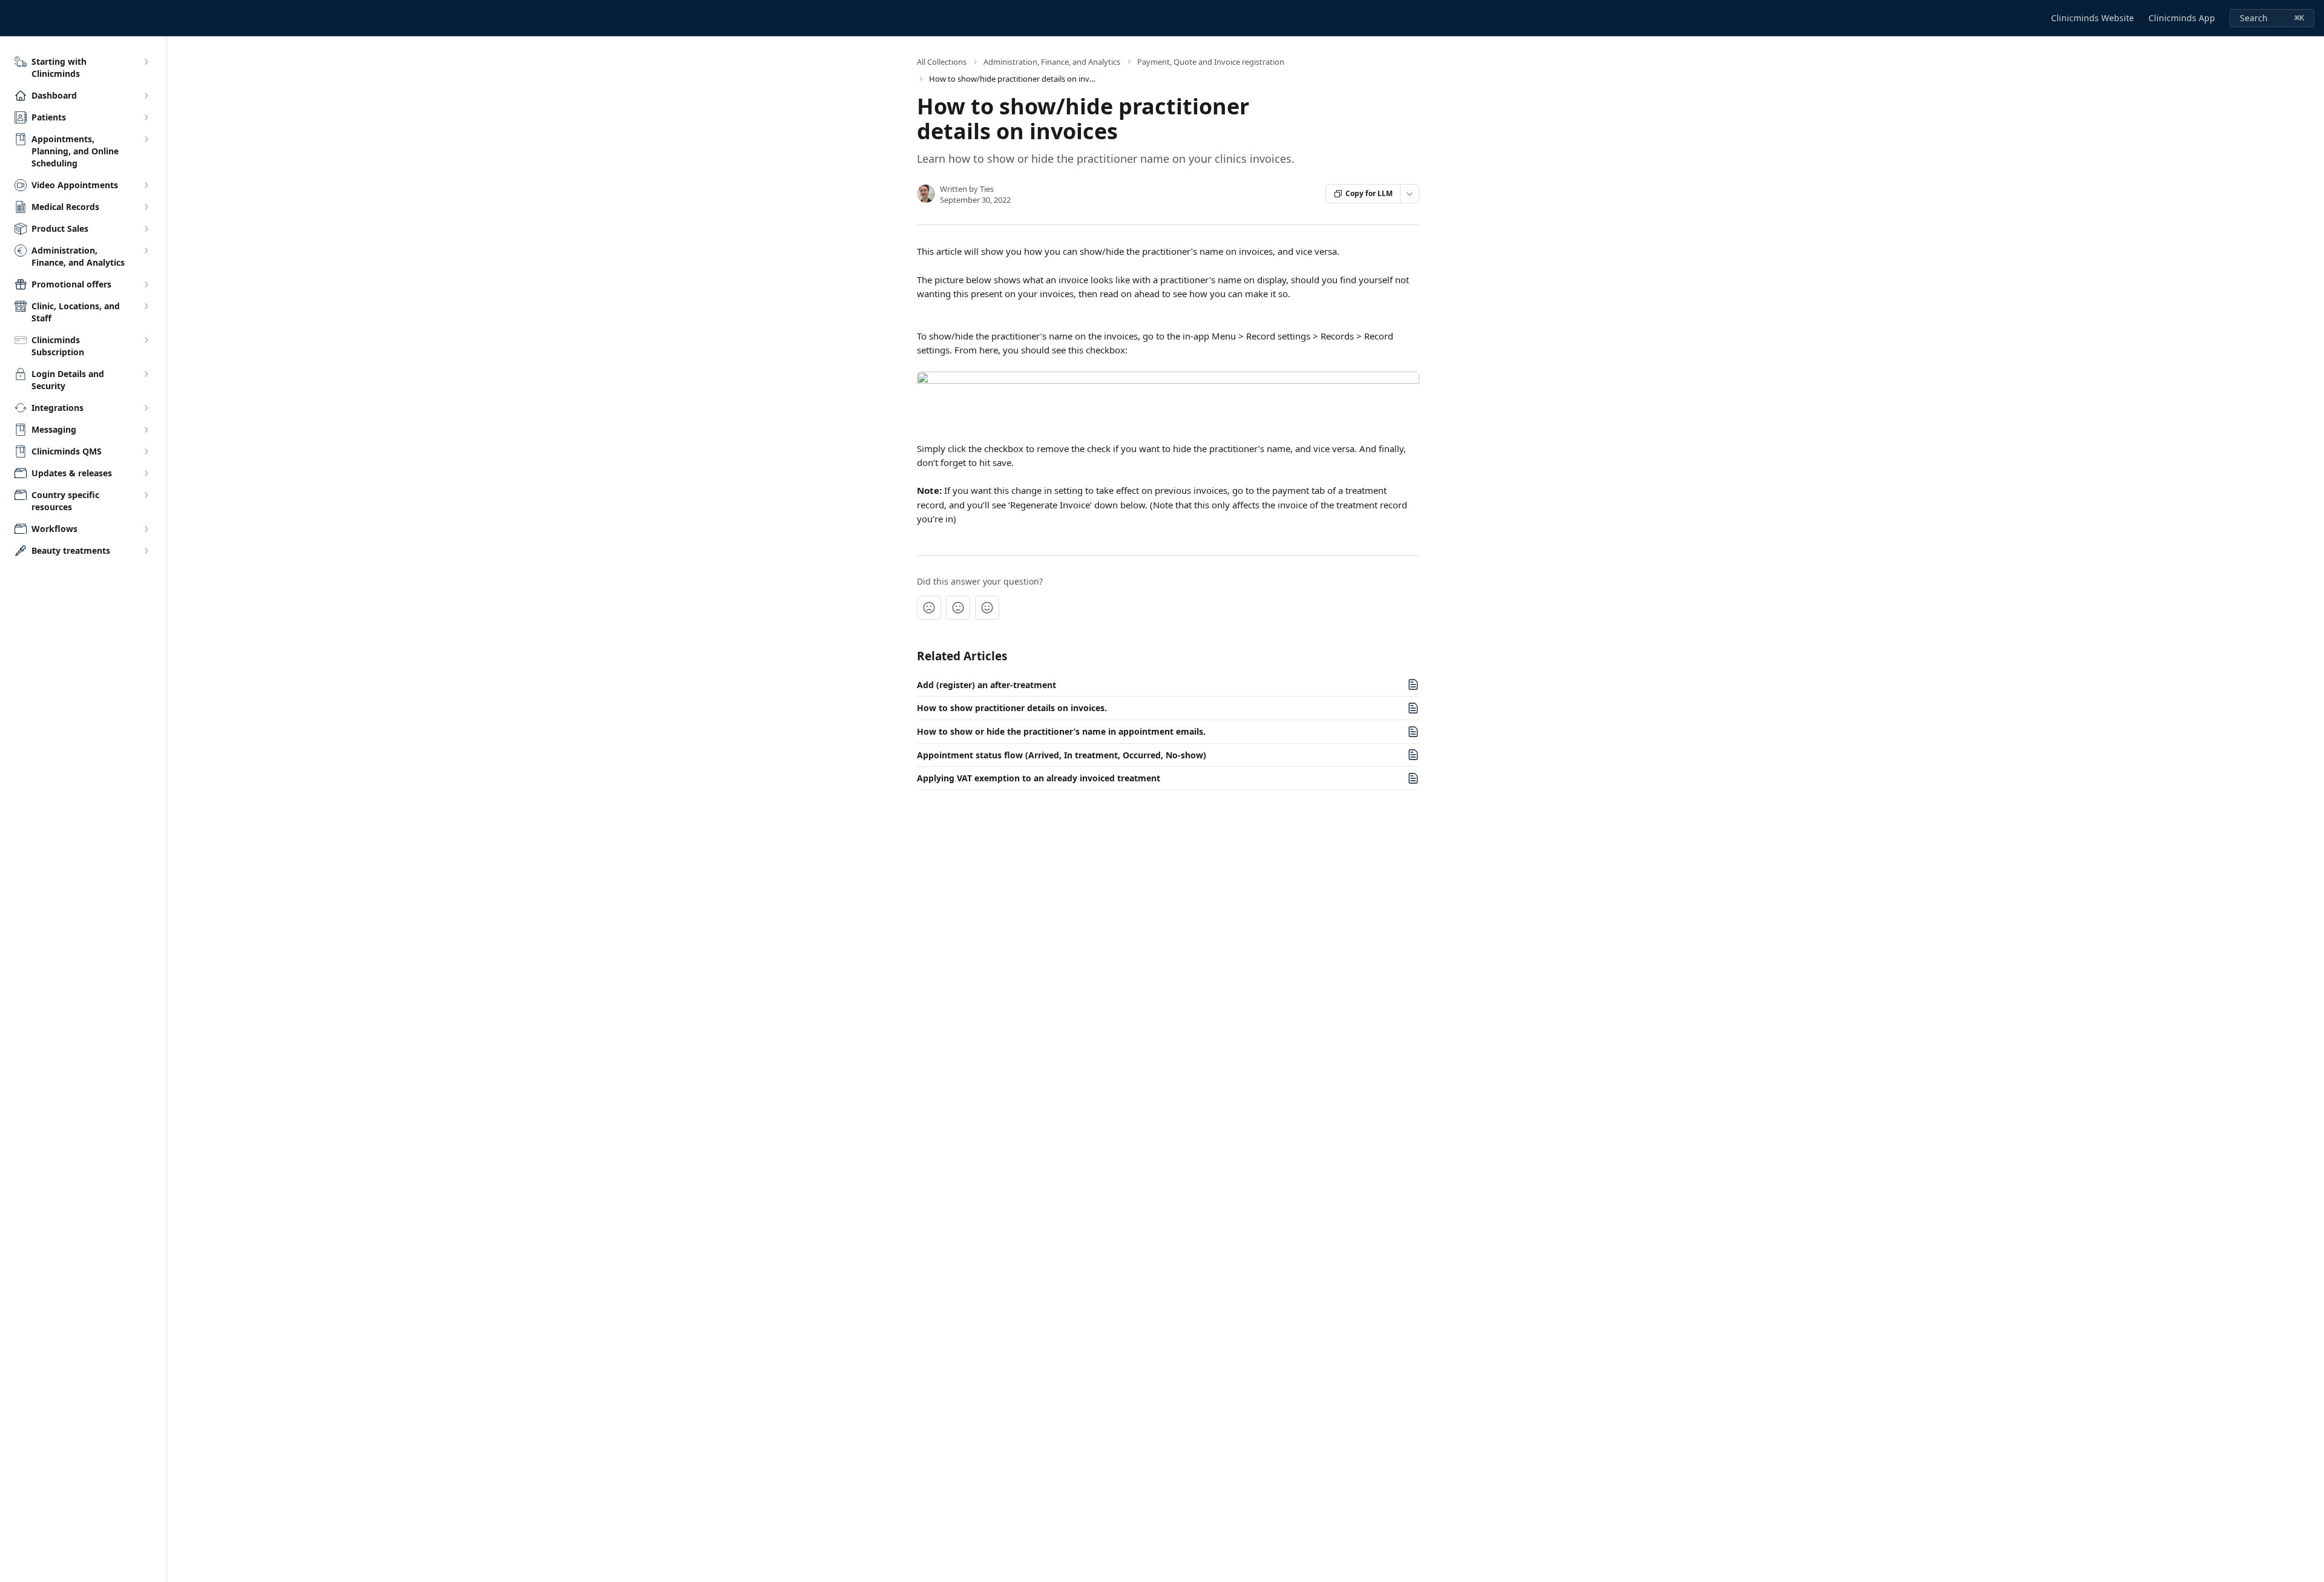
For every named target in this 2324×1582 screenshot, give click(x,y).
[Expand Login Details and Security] (146, 374)
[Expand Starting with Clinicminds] (146, 62)
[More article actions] (1410, 194)
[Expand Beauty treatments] (146, 551)
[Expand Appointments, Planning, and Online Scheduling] (146, 139)
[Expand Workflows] (146, 529)
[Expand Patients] (146, 117)
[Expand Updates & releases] (146, 473)
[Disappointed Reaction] (929, 608)
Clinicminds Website (2093, 18)
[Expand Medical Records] (146, 207)
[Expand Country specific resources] (146, 495)
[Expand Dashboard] (146, 96)
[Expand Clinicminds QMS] (146, 451)
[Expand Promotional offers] (146, 284)
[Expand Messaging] (146, 430)
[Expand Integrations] (146, 408)
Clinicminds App (2182, 18)
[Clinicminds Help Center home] (12, 18)
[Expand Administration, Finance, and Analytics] (146, 251)
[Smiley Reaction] (987, 608)
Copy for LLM (1369, 193)
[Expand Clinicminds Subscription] (146, 340)
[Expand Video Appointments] (146, 185)
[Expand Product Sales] (146, 229)
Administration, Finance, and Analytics (1052, 62)
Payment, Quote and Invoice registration (1211, 62)
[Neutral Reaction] (958, 608)
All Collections (942, 62)
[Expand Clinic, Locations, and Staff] (146, 306)
